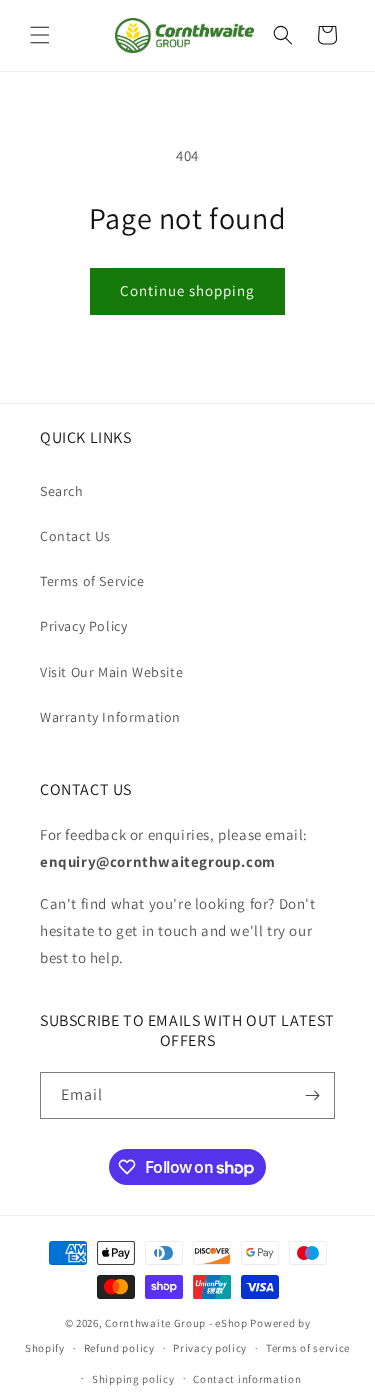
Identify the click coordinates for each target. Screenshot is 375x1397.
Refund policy (119, 1348)
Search (62, 491)
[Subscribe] (312, 1095)
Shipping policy (133, 1379)
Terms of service (308, 1348)
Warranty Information (110, 717)
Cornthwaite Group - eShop (176, 1323)
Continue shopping (187, 290)
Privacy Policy (83, 626)
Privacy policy (210, 1348)
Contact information (247, 1379)
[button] (40, 35)
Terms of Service (92, 581)
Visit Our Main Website (111, 672)
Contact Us (75, 536)
